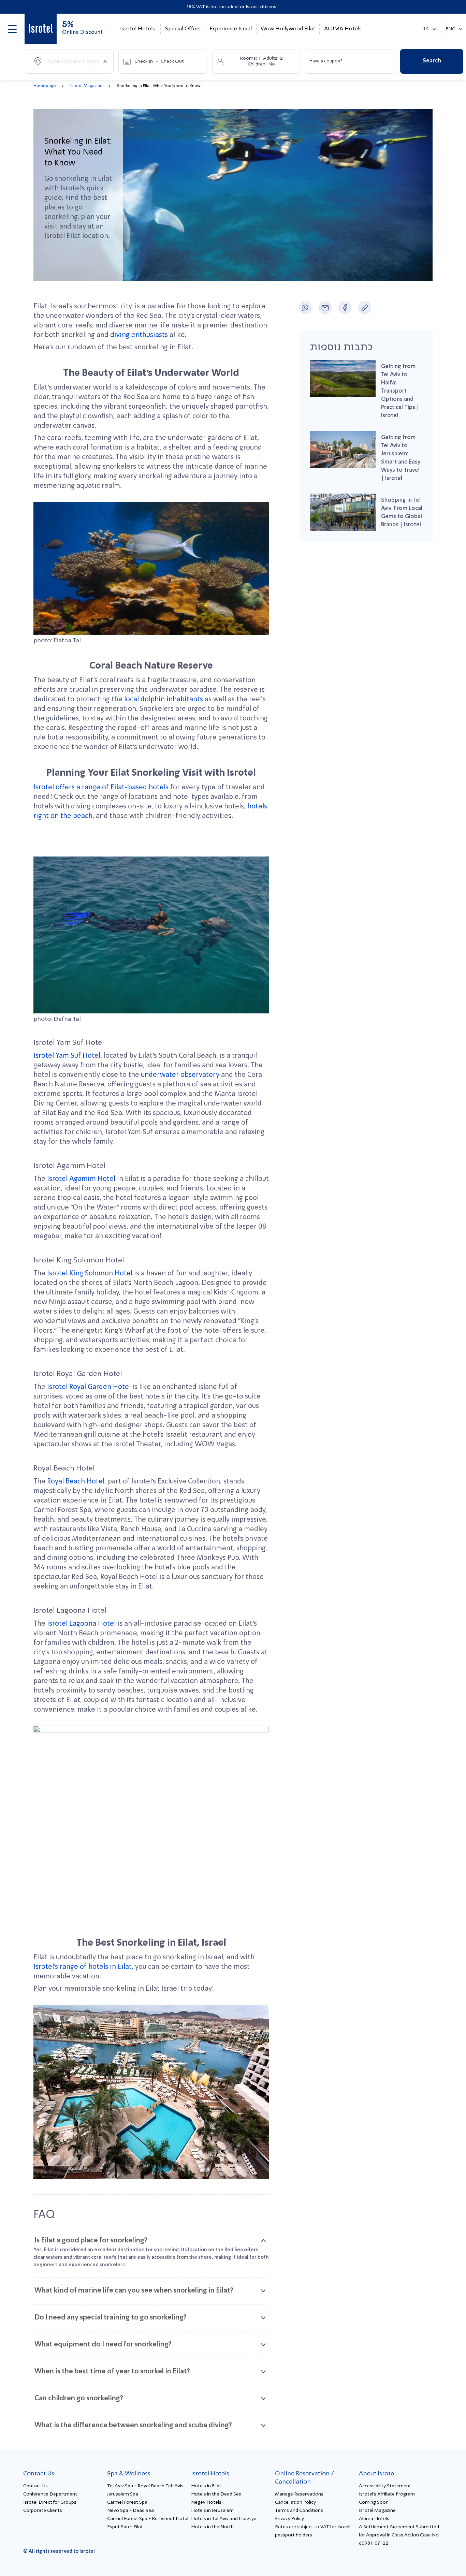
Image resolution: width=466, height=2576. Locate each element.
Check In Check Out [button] (159, 61)
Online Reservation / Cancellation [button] (304, 2478)
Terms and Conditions (299, 2511)
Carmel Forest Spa (127, 2502)
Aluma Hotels (374, 2519)
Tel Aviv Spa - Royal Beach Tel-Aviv (145, 2486)
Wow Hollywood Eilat (288, 29)
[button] (12, 29)
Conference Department (50, 2494)
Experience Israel (231, 29)
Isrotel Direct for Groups (50, 2502)
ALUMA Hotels (343, 29)
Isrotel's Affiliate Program (387, 2494)
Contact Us (35, 2486)
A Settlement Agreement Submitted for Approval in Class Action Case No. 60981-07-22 (399, 2535)
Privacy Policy (289, 2519)
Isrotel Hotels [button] (137, 29)
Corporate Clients (43, 2511)
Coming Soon (374, 2502)
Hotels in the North (212, 2527)
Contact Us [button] (39, 2474)
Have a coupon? (326, 61)
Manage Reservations (299, 2494)
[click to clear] (105, 61)
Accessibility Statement (385, 2486)
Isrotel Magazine (377, 2511)
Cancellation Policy (295, 2502)
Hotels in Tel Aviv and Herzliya (224, 2519)
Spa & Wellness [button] (129, 2474)
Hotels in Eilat (206, 2486)
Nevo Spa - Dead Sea (130, 2511)
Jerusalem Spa (123, 2494)
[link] (41, 29)
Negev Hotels (206, 2502)
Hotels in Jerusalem (212, 2511)
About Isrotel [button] (377, 2474)
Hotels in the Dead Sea (216, 2494)
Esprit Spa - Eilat (125, 2527)
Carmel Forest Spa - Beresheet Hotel (148, 2519)
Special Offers (183, 29)
